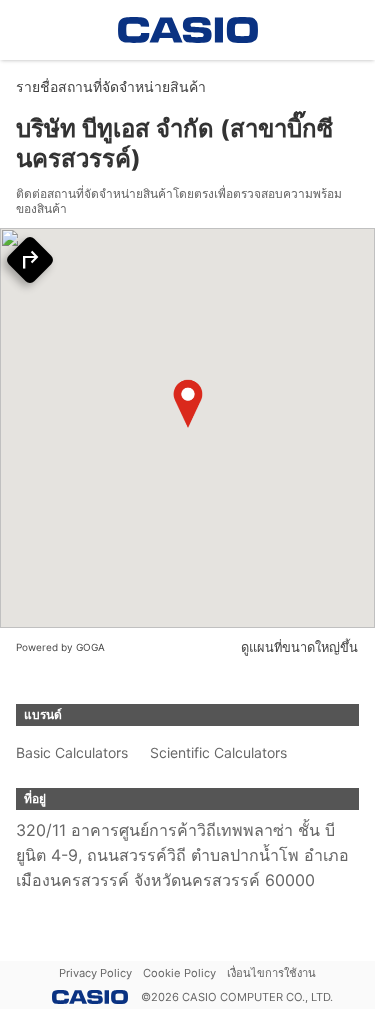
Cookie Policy (179, 973)
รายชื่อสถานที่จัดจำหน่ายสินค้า (111, 86)
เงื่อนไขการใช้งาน (271, 973)
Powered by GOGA (60, 647)
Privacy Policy (95, 973)
